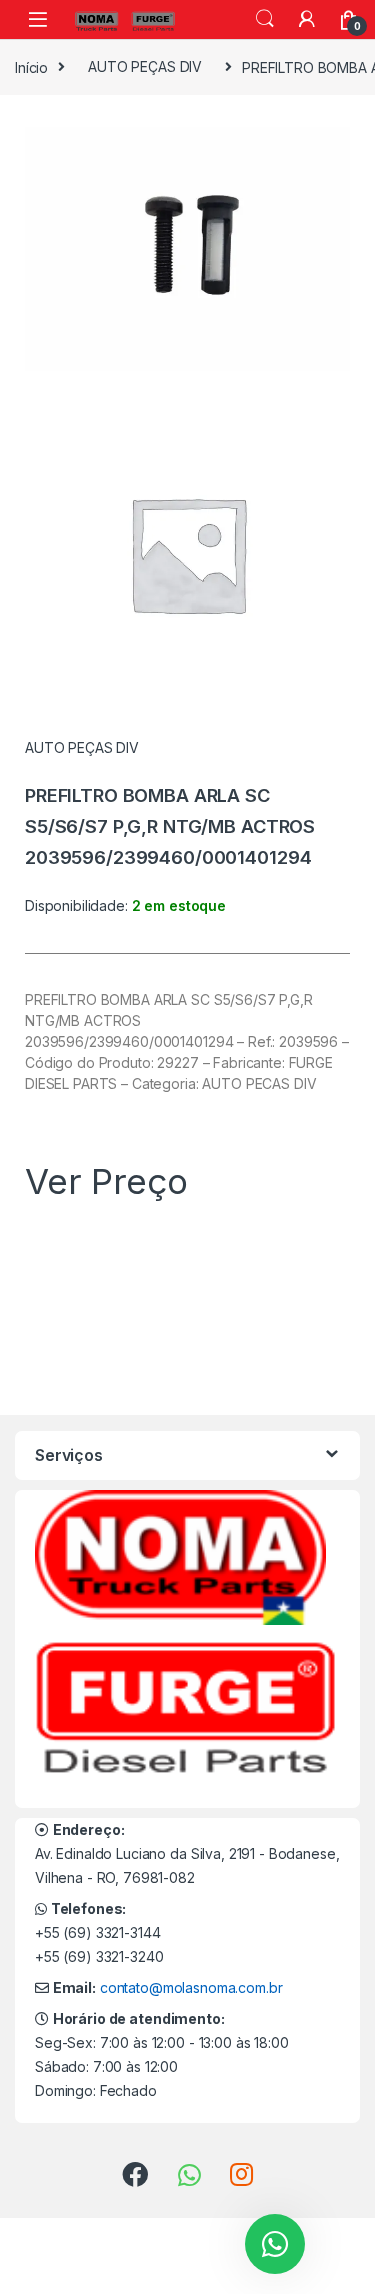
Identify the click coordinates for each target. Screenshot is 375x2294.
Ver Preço (106, 1181)
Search (265, 19)
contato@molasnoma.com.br (191, 1987)
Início (31, 66)
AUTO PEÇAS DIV (145, 66)
